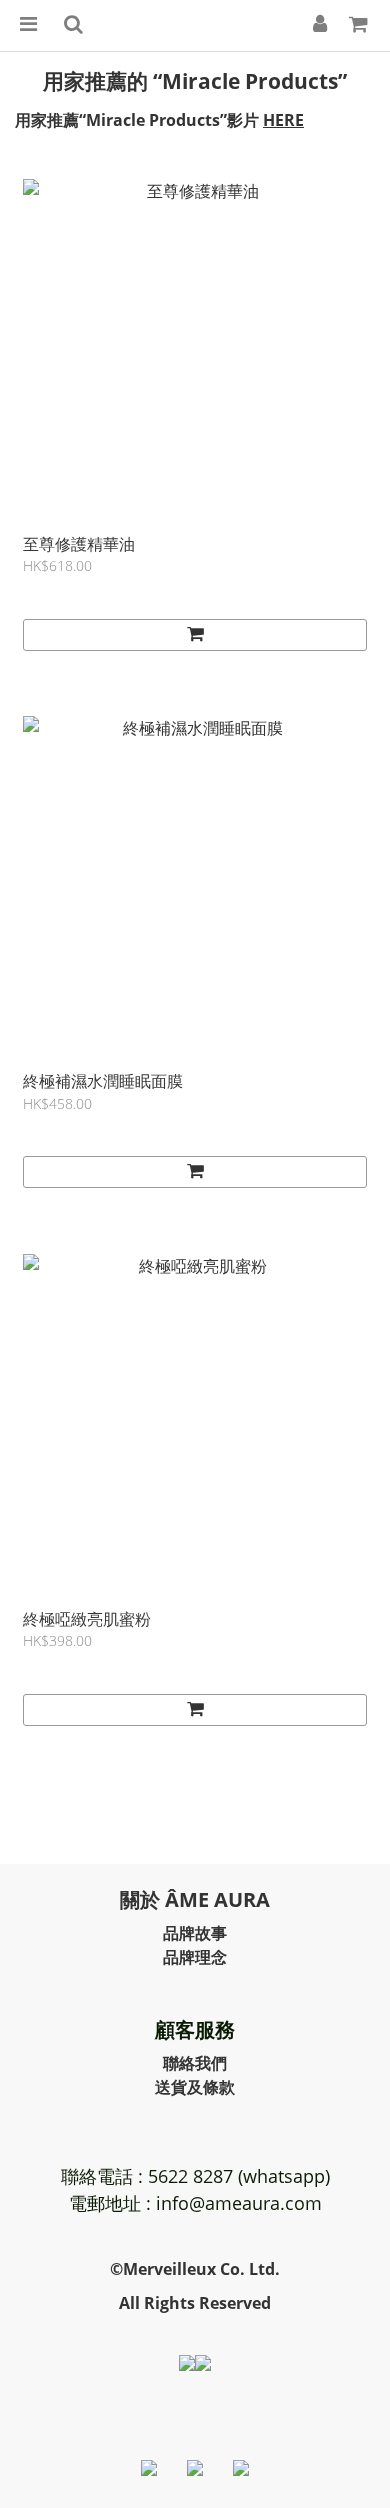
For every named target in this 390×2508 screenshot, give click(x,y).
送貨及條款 (195, 2087)
